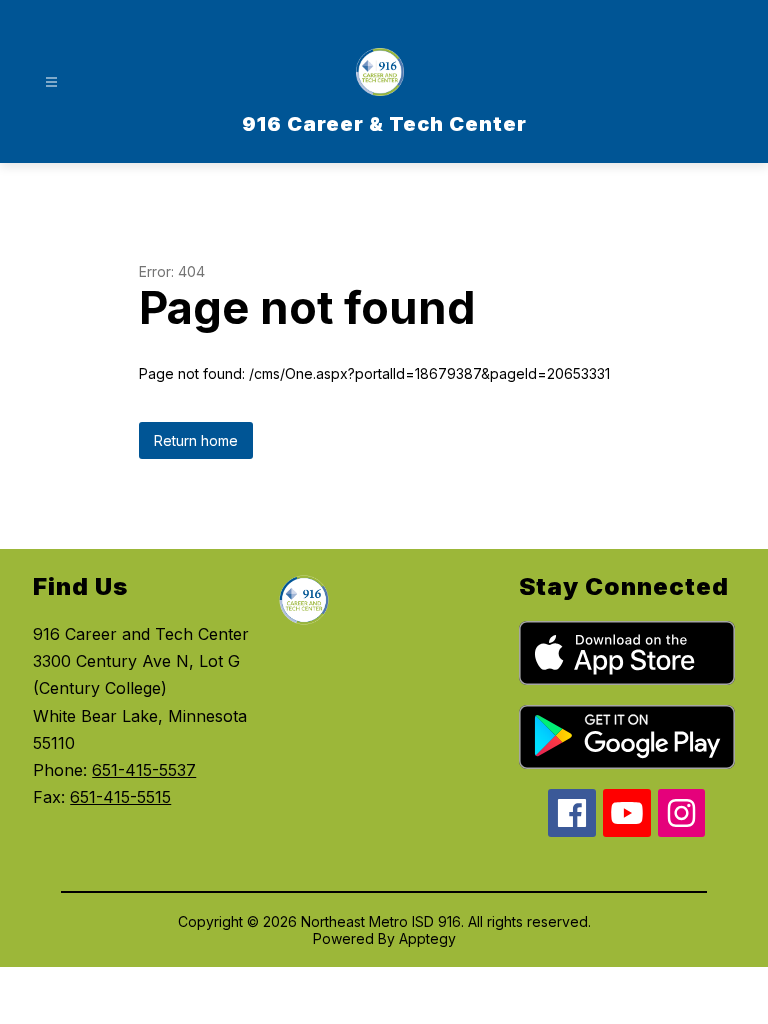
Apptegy (427, 938)
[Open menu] (51, 82)
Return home (196, 440)
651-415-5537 (144, 770)
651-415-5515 (120, 797)
